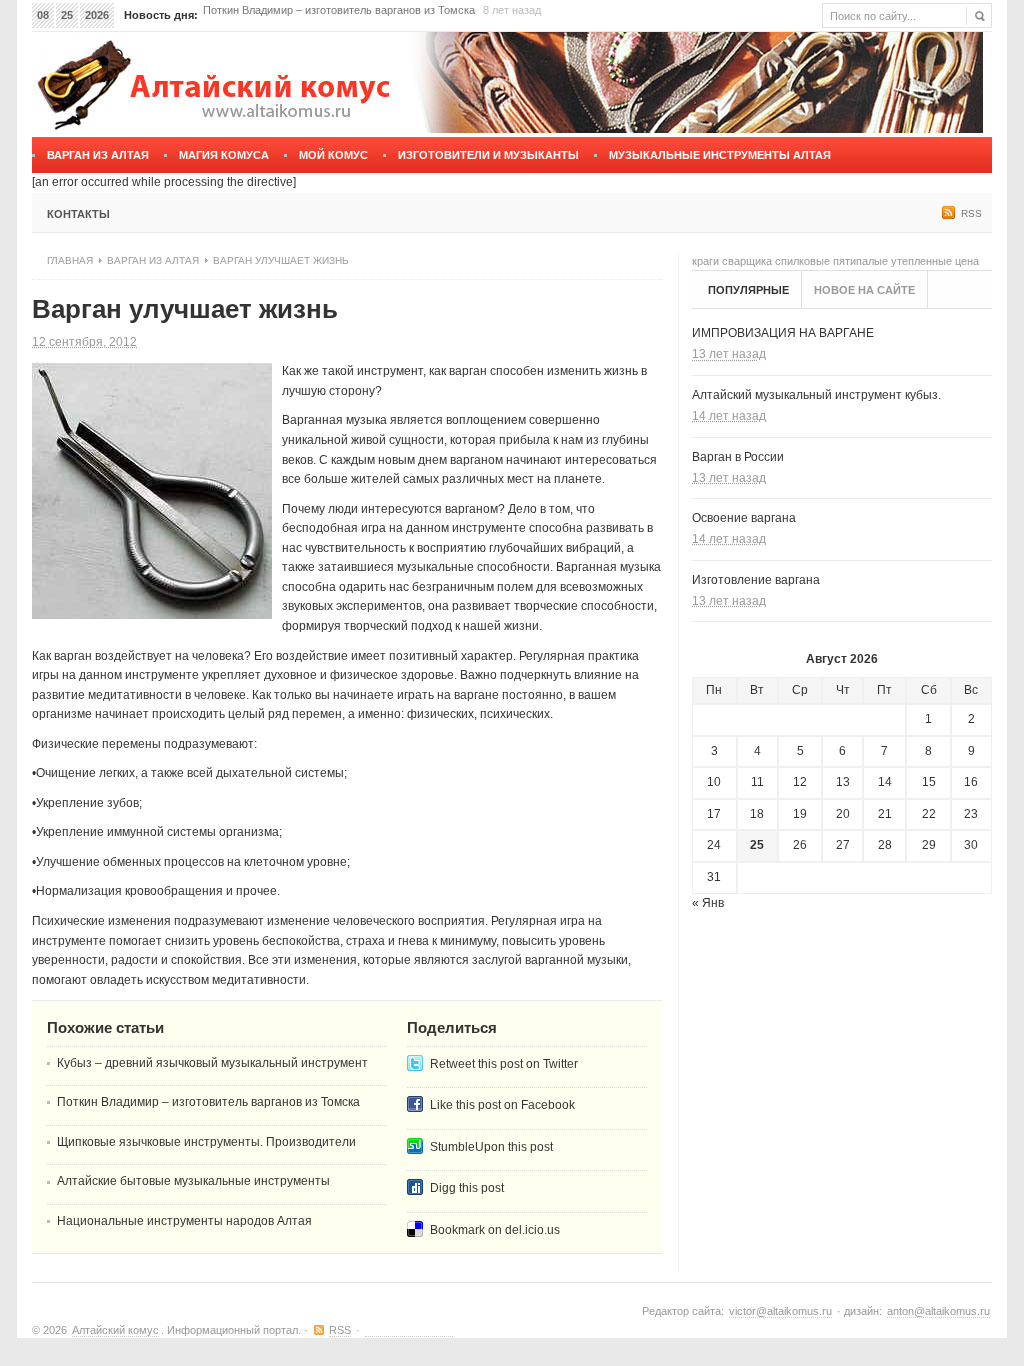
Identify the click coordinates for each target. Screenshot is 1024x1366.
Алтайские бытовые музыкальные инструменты (193, 1181)
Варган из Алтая (98, 155)
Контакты (78, 214)
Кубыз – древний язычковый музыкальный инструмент (212, 1063)
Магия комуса (224, 155)
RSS (971, 213)
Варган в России (738, 457)
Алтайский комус (115, 1330)
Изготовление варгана (756, 580)
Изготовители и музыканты (488, 155)
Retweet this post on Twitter (504, 1064)
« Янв (708, 903)
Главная (70, 260)
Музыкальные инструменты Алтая (720, 155)
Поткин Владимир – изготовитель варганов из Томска (208, 1102)
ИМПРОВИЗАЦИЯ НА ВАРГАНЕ (783, 333)
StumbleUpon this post (491, 1147)
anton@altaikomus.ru (938, 1311)
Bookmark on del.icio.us (495, 1230)
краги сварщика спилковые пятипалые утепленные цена (835, 261)
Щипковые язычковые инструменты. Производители (336, 20)
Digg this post (467, 1188)
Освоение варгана (744, 518)
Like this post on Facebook (502, 1105)
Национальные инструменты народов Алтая (184, 1221)
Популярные (748, 290)
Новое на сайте (864, 290)
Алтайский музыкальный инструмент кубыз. (816, 395)
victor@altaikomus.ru (780, 1311)
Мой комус (333, 155)
